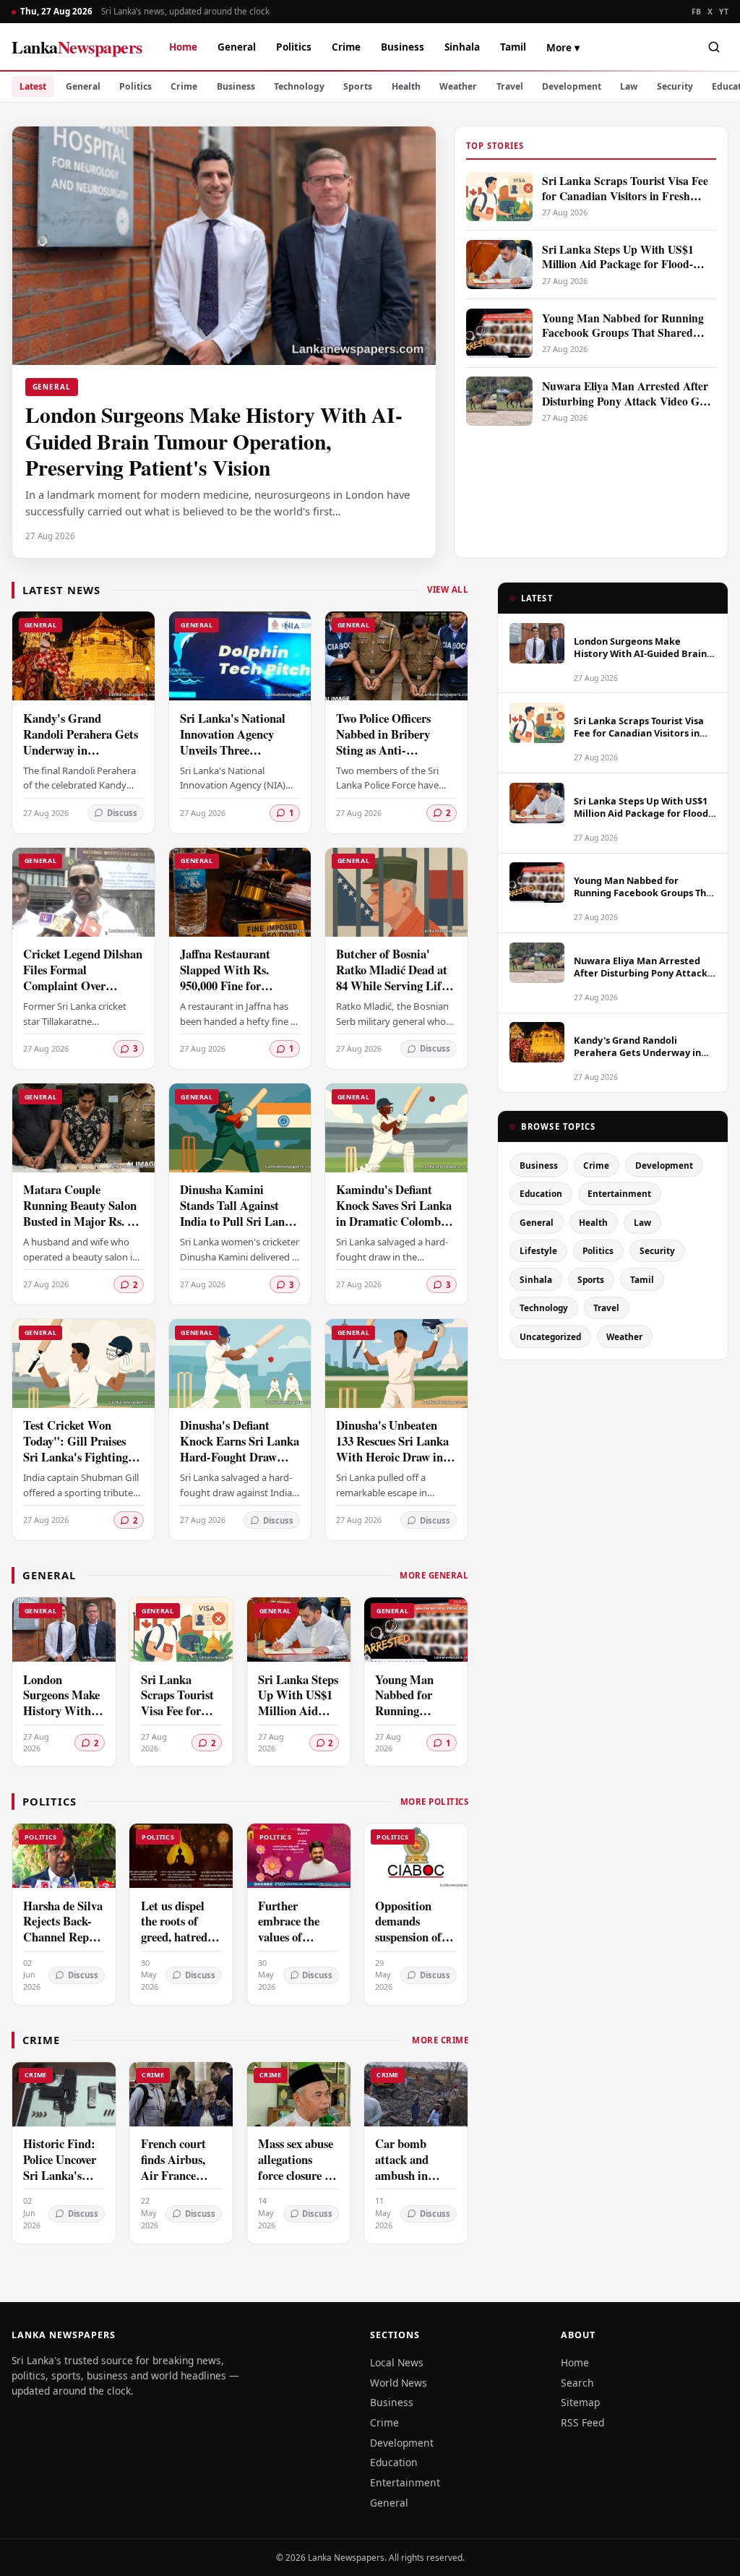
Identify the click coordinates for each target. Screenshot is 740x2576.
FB (697, 12)
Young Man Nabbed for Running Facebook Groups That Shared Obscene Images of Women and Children (415, 1743)
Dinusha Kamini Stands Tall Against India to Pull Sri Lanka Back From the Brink (238, 1213)
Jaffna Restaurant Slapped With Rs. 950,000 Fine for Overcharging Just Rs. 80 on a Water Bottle (236, 986)
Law (629, 86)
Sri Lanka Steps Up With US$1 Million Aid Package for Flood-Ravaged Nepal (298, 1719)
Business (403, 47)
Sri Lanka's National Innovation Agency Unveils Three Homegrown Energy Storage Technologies (233, 750)
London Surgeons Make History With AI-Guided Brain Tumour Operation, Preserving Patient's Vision (63, 1735)
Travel (510, 86)
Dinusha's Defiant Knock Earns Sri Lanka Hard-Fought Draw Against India (240, 1449)
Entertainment (619, 1193)
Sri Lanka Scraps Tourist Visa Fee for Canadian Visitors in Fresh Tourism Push (178, 1727)
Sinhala (462, 47)
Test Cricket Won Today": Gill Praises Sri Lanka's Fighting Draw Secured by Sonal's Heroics (76, 1457)
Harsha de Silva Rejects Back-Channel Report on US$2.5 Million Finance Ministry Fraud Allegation (64, 1953)
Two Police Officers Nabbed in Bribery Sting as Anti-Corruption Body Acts (392, 742)
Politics (294, 47)
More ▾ (563, 47)
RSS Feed (582, 2422)
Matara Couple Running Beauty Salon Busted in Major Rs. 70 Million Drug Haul (81, 1213)
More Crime (440, 2040)
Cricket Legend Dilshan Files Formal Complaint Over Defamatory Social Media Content (83, 986)
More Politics (434, 1802)
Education (541, 1193)
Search (577, 2383)
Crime (346, 47)
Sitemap (580, 2402)
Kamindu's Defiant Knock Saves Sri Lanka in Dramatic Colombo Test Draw (394, 1213)
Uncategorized (550, 1336)
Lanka (77, 47)
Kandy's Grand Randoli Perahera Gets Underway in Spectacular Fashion (81, 742)
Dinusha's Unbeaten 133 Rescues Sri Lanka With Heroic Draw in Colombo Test (392, 1449)
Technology (299, 86)
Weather (458, 86)
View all (448, 589)
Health (406, 86)
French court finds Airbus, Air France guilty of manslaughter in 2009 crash (176, 2183)
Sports (358, 86)
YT (724, 12)
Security (675, 86)
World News (399, 2383)
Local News (397, 2362)
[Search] (714, 47)
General (237, 47)
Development (572, 86)
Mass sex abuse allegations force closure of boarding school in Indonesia (298, 2175)
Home (183, 47)
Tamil (513, 47)
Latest (33, 86)
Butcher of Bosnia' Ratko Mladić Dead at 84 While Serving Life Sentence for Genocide (392, 978)
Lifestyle (538, 1250)
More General (434, 1575)
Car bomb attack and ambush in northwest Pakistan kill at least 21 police (414, 2183)
